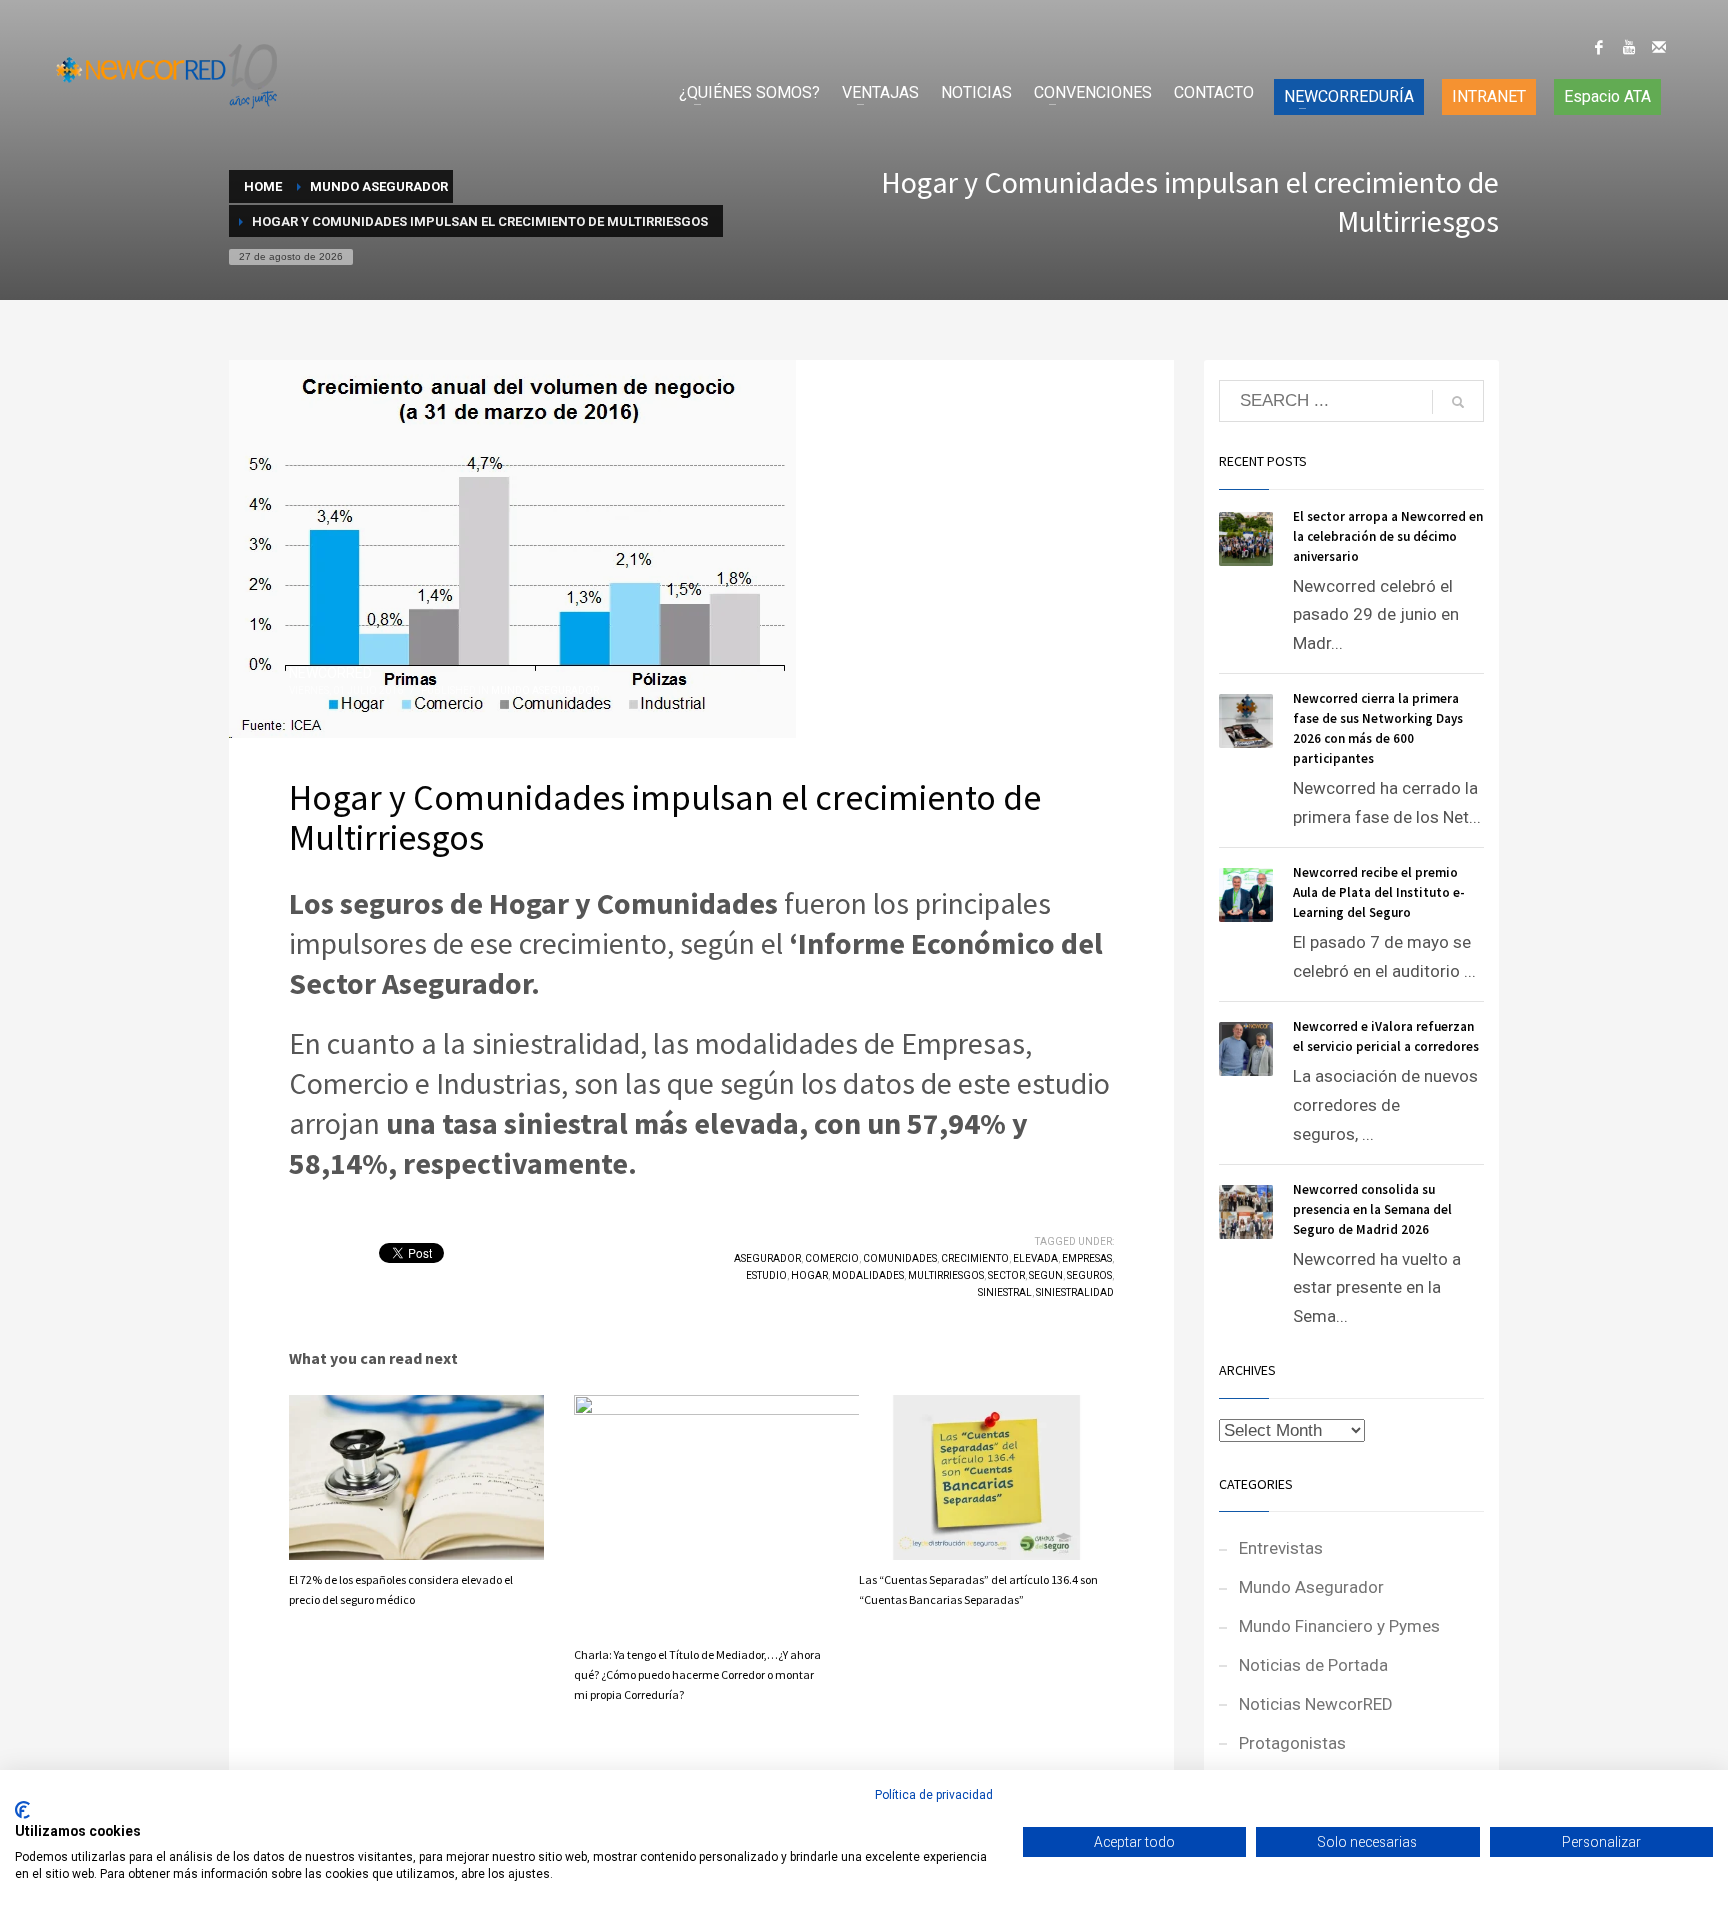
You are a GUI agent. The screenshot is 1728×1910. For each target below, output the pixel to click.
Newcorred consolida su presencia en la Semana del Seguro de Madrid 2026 (1372, 1209)
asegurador (767, 1258)
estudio (766, 1275)
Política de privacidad (934, 1795)
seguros (1089, 1275)
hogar (809, 1275)
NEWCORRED (330, 673)
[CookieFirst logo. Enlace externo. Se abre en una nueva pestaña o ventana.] (22, 1810)
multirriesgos (946, 1275)
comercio (832, 1258)
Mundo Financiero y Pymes (1339, 1626)
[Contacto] (1659, 47)
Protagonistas (1292, 1743)
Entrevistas (1281, 1548)
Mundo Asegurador (545, 690)
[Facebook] (1599, 47)
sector (1006, 1275)
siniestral (1005, 1292)
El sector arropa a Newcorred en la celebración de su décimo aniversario (1388, 536)
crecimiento (975, 1258)
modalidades (868, 1275)
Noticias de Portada (1313, 1665)
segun (1046, 1275)
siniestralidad (1075, 1292)
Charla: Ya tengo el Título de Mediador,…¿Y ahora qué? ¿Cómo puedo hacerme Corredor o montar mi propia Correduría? (697, 1674)
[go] (1458, 402)
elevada (1035, 1258)
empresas (1087, 1258)
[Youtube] (1629, 47)
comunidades (900, 1258)
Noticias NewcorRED (1316, 1704)
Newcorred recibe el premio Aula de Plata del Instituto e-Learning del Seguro (1379, 892)
